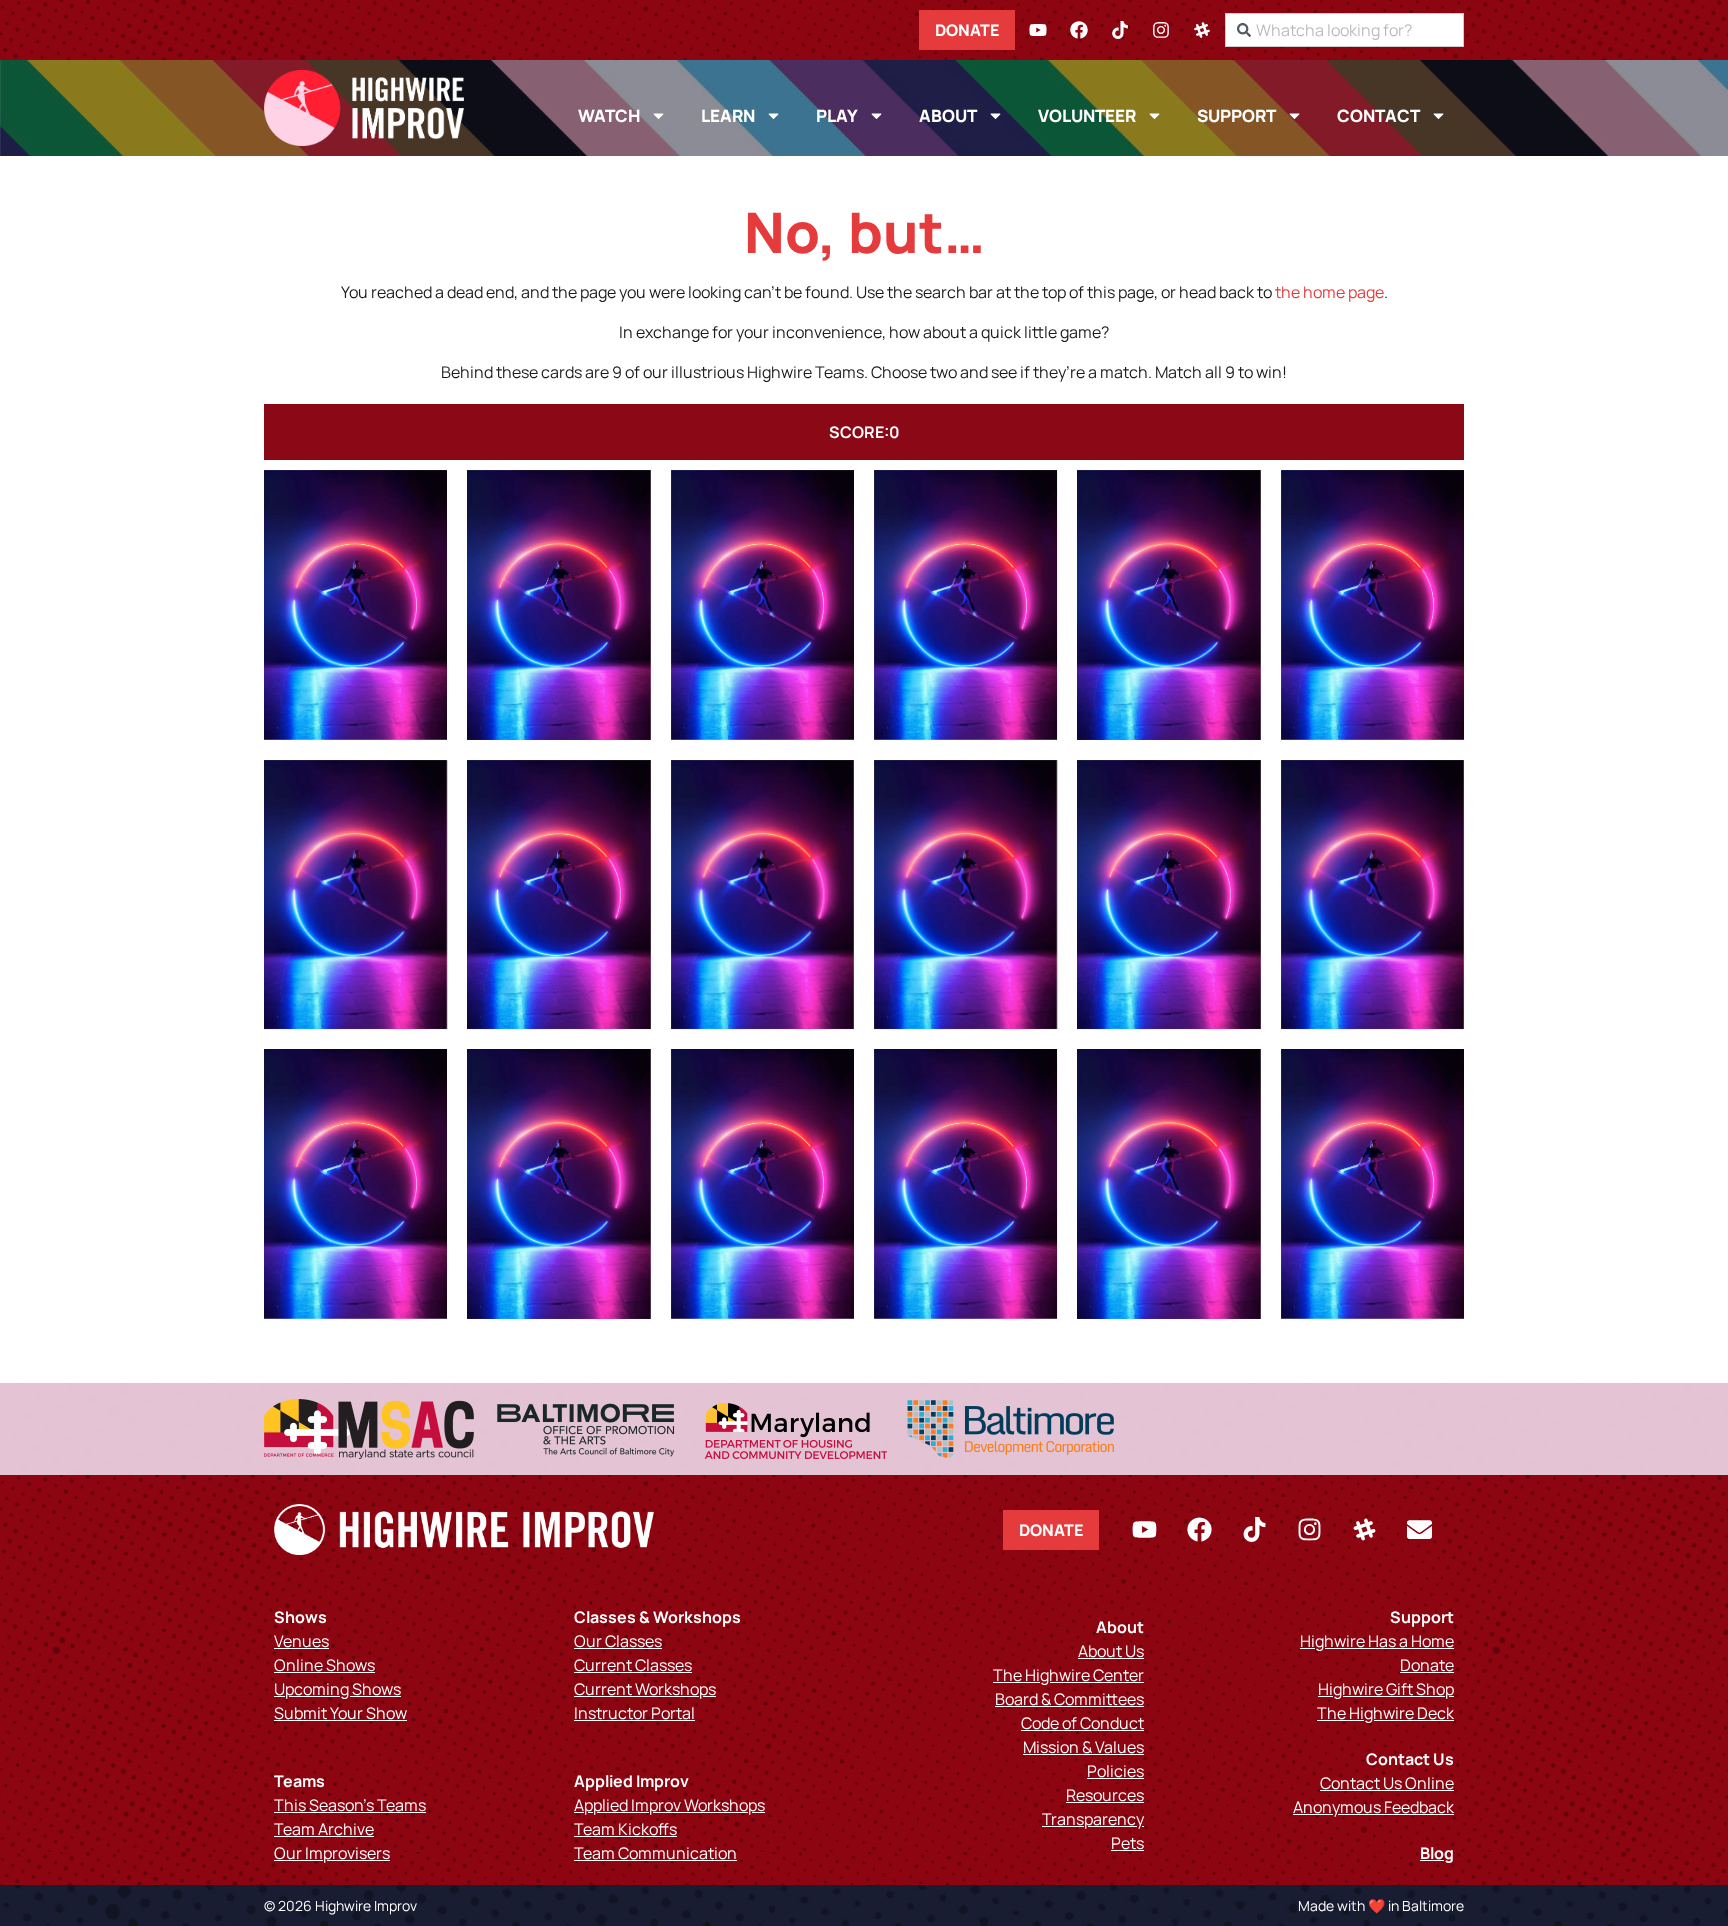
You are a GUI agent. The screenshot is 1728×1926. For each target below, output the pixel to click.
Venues (301, 1641)
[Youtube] (1038, 30)
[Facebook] (1079, 30)
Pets (1127, 1843)
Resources (1105, 1795)
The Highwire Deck (1385, 1713)
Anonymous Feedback (1373, 1807)
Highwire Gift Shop (1386, 1689)
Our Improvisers (332, 1853)
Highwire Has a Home (1377, 1641)
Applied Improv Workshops (669, 1805)
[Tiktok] (1120, 30)
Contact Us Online (1387, 1783)
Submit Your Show (340, 1713)
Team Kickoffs (625, 1829)
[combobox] (1344, 30)
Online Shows (324, 1665)
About (948, 115)
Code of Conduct (1082, 1723)
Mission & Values (1083, 1747)
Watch (609, 115)
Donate (967, 30)
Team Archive (324, 1829)
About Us (1111, 1651)
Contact (1378, 115)
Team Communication (655, 1853)
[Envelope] (1419, 1530)
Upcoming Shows (337, 1689)
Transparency (1093, 1819)
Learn (728, 115)
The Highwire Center (1068, 1675)
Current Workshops (645, 1689)
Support (1236, 115)
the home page (1329, 292)
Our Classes (618, 1641)
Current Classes (633, 1665)
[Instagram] (1161, 30)
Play (837, 115)
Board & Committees (1069, 1699)
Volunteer (1087, 115)
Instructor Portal (634, 1713)
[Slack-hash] (1202, 30)
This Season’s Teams (350, 1805)
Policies (1115, 1771)
